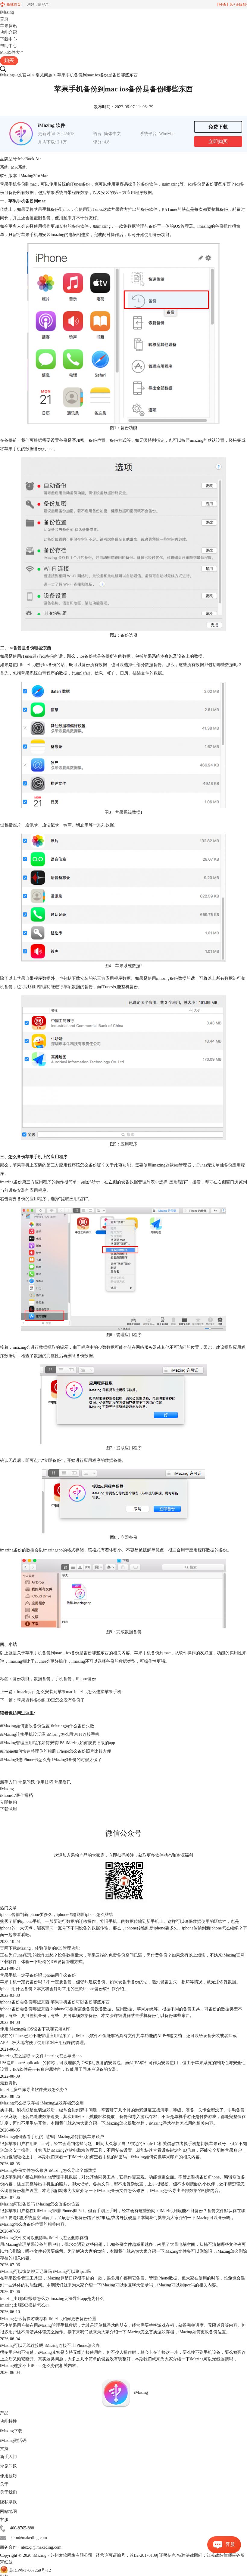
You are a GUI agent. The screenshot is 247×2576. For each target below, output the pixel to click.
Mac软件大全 (12, 52)
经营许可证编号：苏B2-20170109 (126, 2555)
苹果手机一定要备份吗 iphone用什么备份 (38, 1975)
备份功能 (21, 1679)
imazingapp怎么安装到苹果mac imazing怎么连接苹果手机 (69, 1692)
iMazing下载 (11, 2431)
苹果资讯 (8, 26)
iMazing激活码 (13, 2441)
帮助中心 (8, 46)
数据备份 (42, 1679)
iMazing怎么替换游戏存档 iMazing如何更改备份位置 (48, 2319)
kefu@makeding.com (29, 2538)
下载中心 (8, 39)
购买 (9, 60)
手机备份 (63, 1679)
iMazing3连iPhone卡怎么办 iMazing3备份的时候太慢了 (51, 1760)
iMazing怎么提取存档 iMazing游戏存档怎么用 (42, 2103)
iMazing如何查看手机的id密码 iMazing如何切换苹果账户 (52, 2137)
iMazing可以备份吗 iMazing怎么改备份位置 (40, 2204)
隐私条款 (8, 2502)
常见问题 (44, 75)
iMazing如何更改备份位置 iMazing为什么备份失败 (47, 1726)
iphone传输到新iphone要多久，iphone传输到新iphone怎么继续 (57, 1915)
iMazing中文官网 (15, 75)
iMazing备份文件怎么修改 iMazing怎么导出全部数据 (48, 2170)
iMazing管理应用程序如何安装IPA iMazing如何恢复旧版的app (58, 1743)
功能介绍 (8, 32)
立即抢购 (8, 1802)
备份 (223, 1550)
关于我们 (8, 2492)
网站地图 (8, 2511)
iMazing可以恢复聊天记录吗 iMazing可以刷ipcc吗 (45, 2272)
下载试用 (8, 1809)
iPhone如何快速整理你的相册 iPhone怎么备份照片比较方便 (56, 1751)
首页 (4, 19)
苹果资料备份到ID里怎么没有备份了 (51, 1700)
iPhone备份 (86, 1679)
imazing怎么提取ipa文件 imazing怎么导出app (41, 2056)
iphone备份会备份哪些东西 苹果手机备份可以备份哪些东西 (55, 2002)
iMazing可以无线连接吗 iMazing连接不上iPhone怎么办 (50, 2345)
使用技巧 (45, 1782)
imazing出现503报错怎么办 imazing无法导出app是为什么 (52, 2299)
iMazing (7, 12)
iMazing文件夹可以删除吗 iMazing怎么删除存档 (44, 2238)
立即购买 (218, 141)
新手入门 (8, 1782)
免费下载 (218, 127)
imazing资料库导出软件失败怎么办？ (34, 2090)
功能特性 (8, 2421)
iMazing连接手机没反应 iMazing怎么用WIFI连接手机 (50, 1734)
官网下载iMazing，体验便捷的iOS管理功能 (40, 1948)
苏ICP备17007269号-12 (30, 2570)
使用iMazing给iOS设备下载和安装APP (35, 2029)
